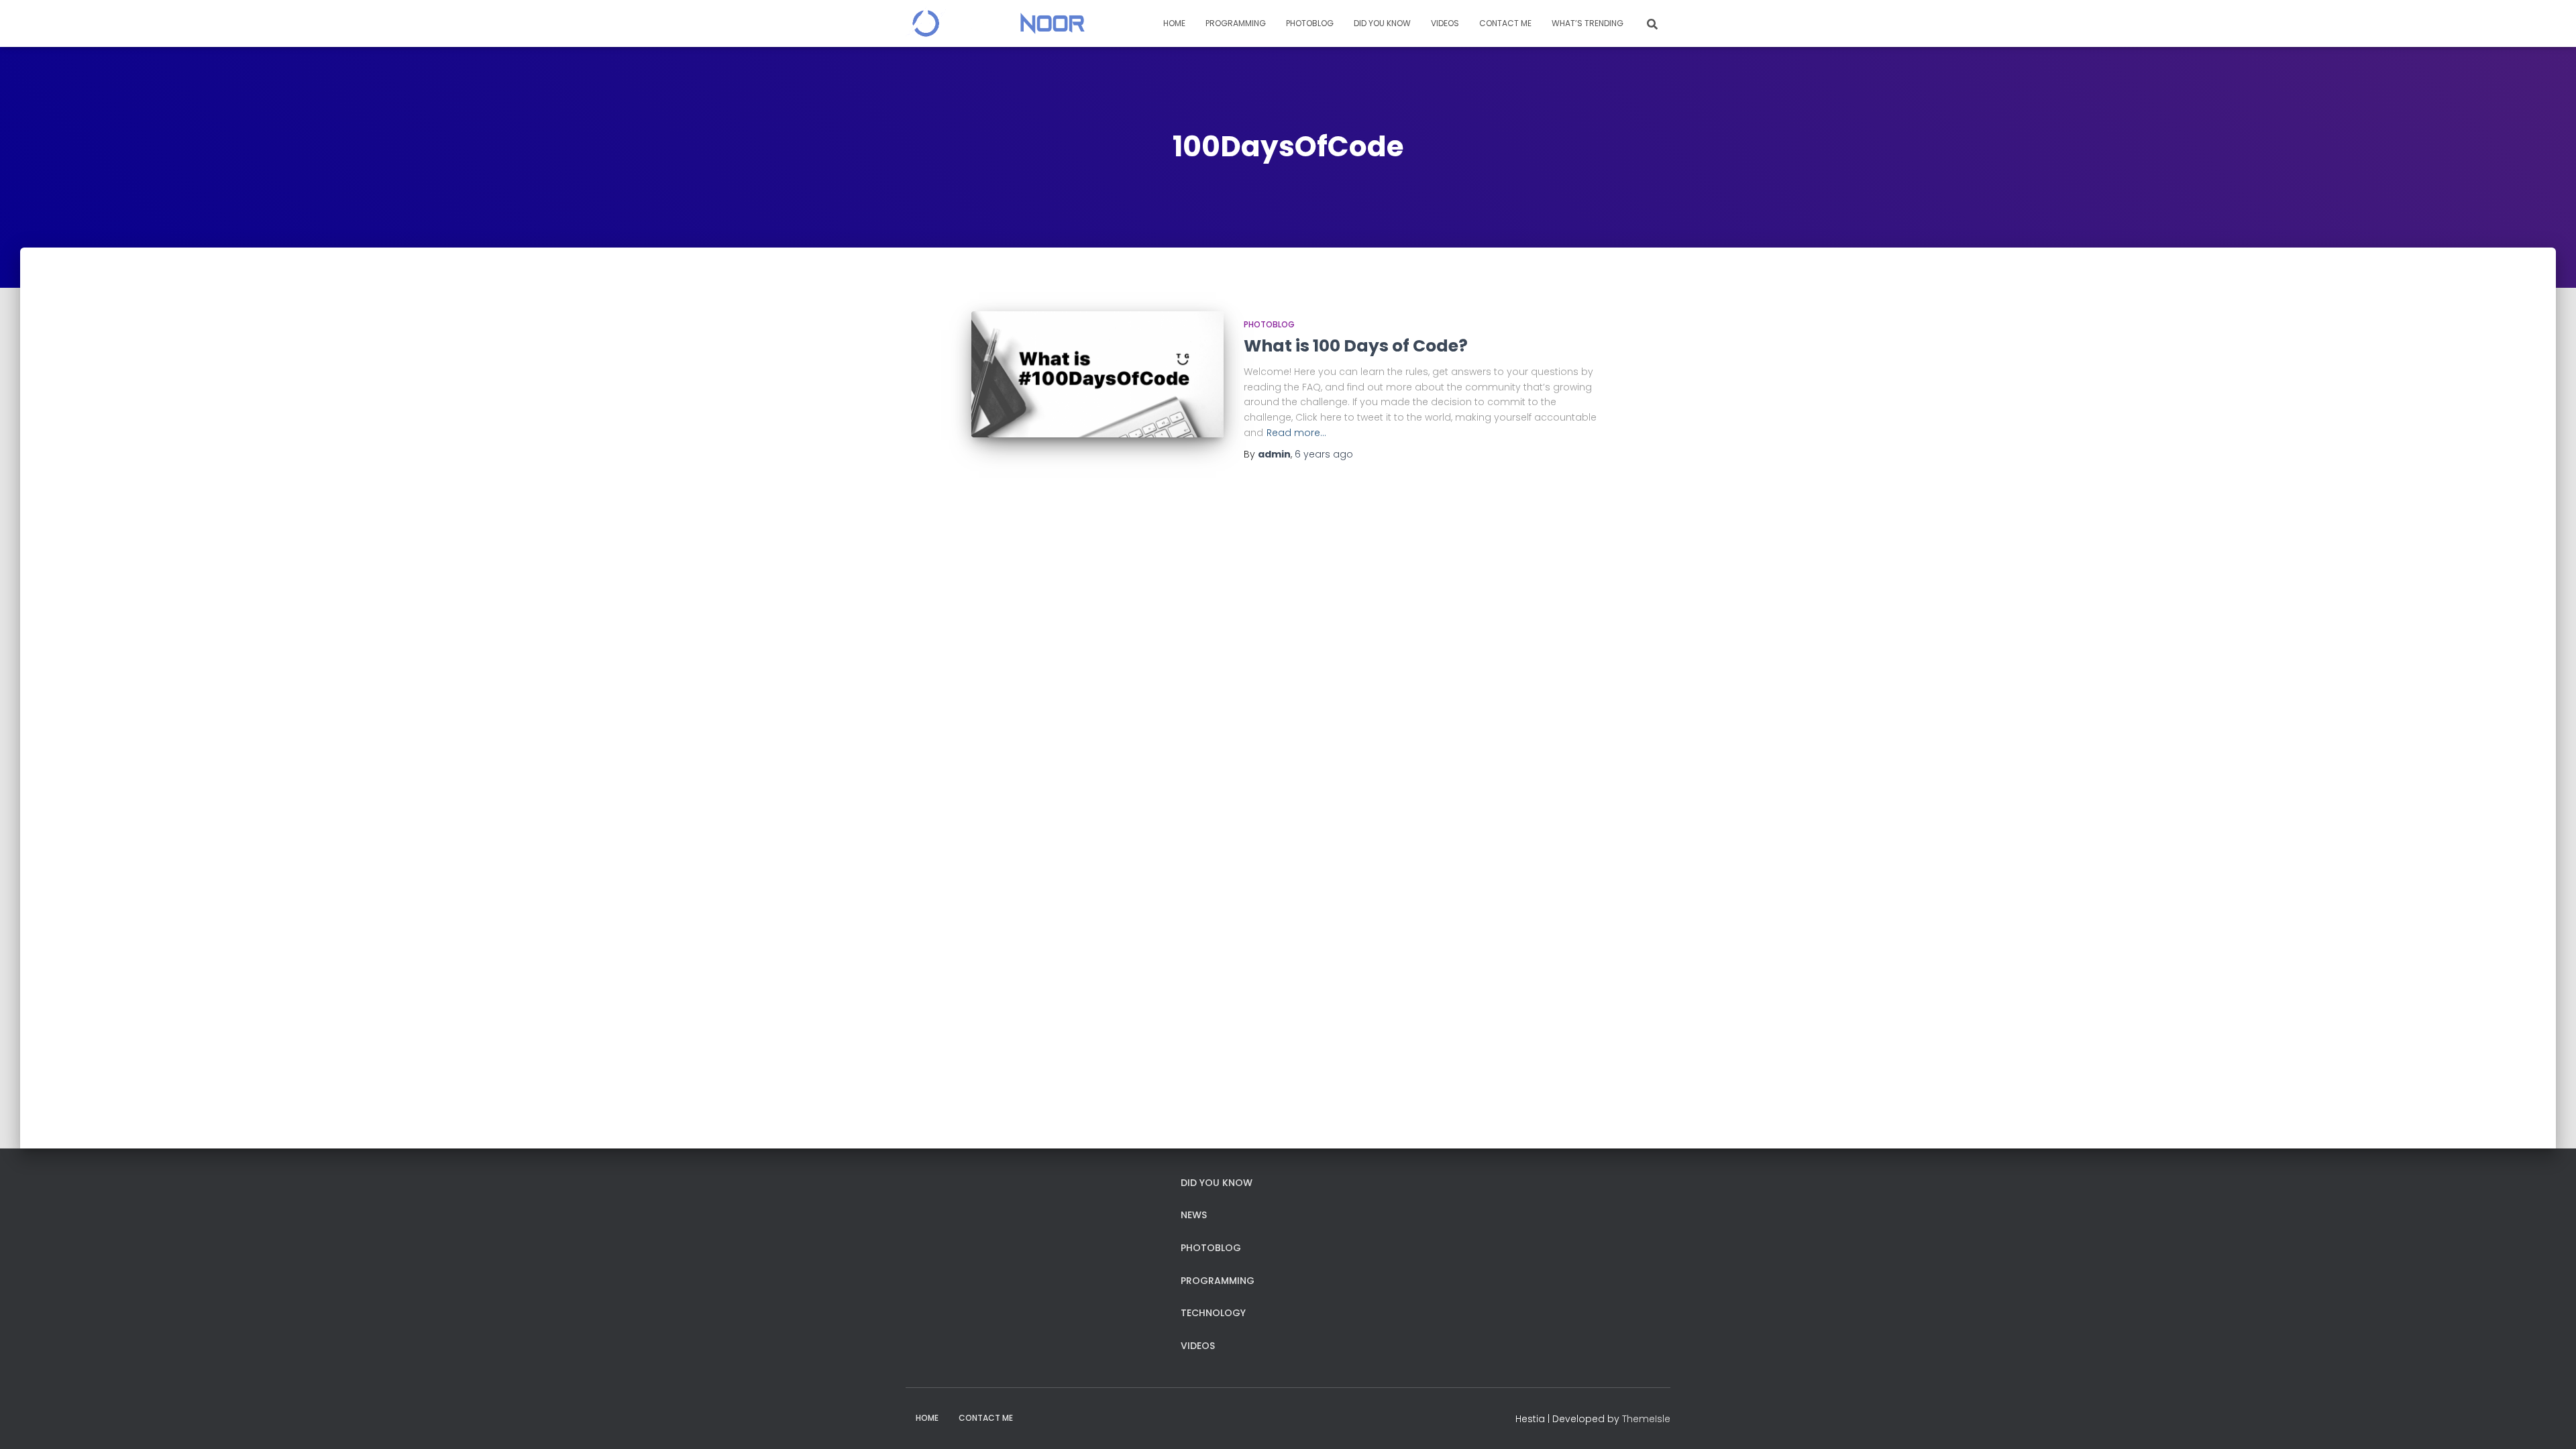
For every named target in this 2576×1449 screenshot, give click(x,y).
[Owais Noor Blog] (995, 23)
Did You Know (1382, 23)
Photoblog (1310, 23)
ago (1324, 454)
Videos (1445, 23)
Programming (1236, 23)
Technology (1213, 1313)
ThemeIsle (1646, 1419)
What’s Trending (1588, 23)
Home (1174, 23)
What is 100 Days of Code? (1356, 346)
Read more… (1296, 433)
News (1194, 1215)
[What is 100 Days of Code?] (1097, 374)
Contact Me (1505, 23)
